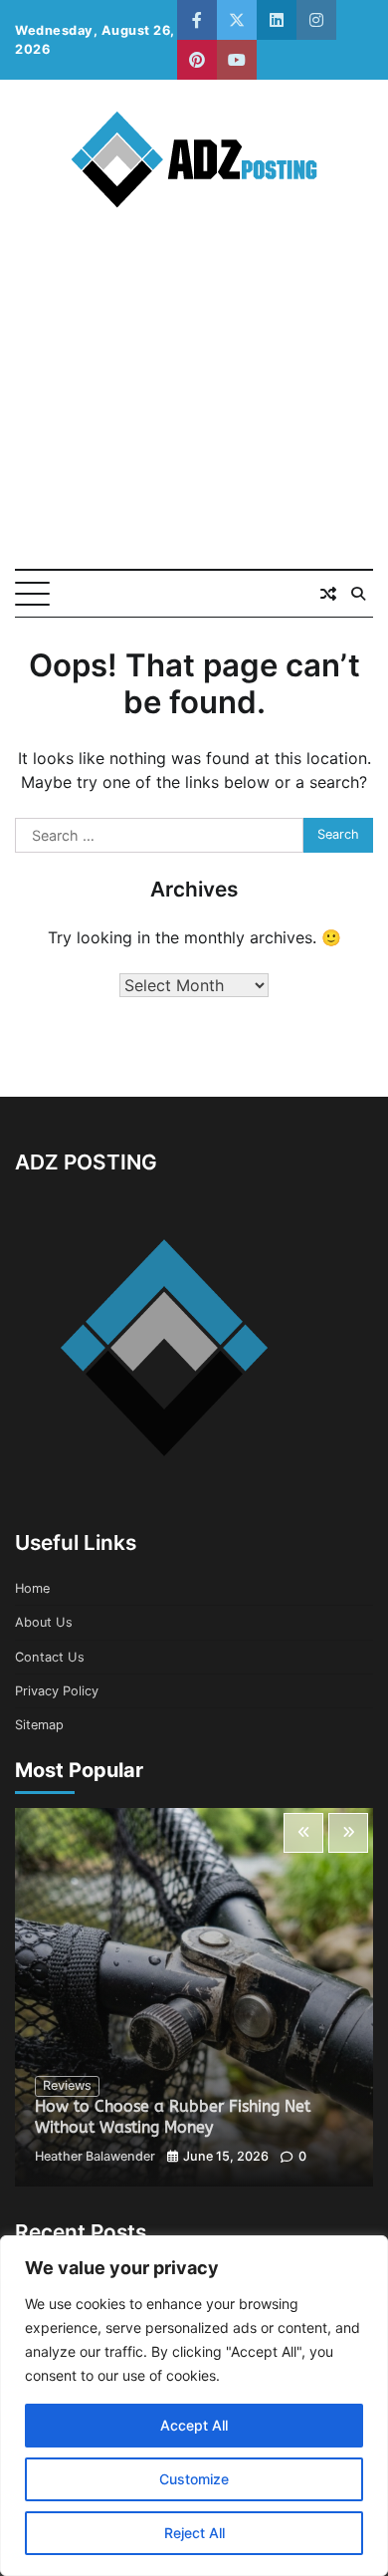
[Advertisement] (194, 407)
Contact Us (50, 1657)
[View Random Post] (328, 594)
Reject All (194, 2533)
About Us (44, 1622)
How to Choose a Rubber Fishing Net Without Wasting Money (173, 2117)
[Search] (358, 594)
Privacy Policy (57, 1691)
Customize (194, 2479)
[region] (194, 2406)
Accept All (194, 2425)
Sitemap (39, 1725)
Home (32, 1588)
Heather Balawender (95, 2156)
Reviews (67, 2085)
